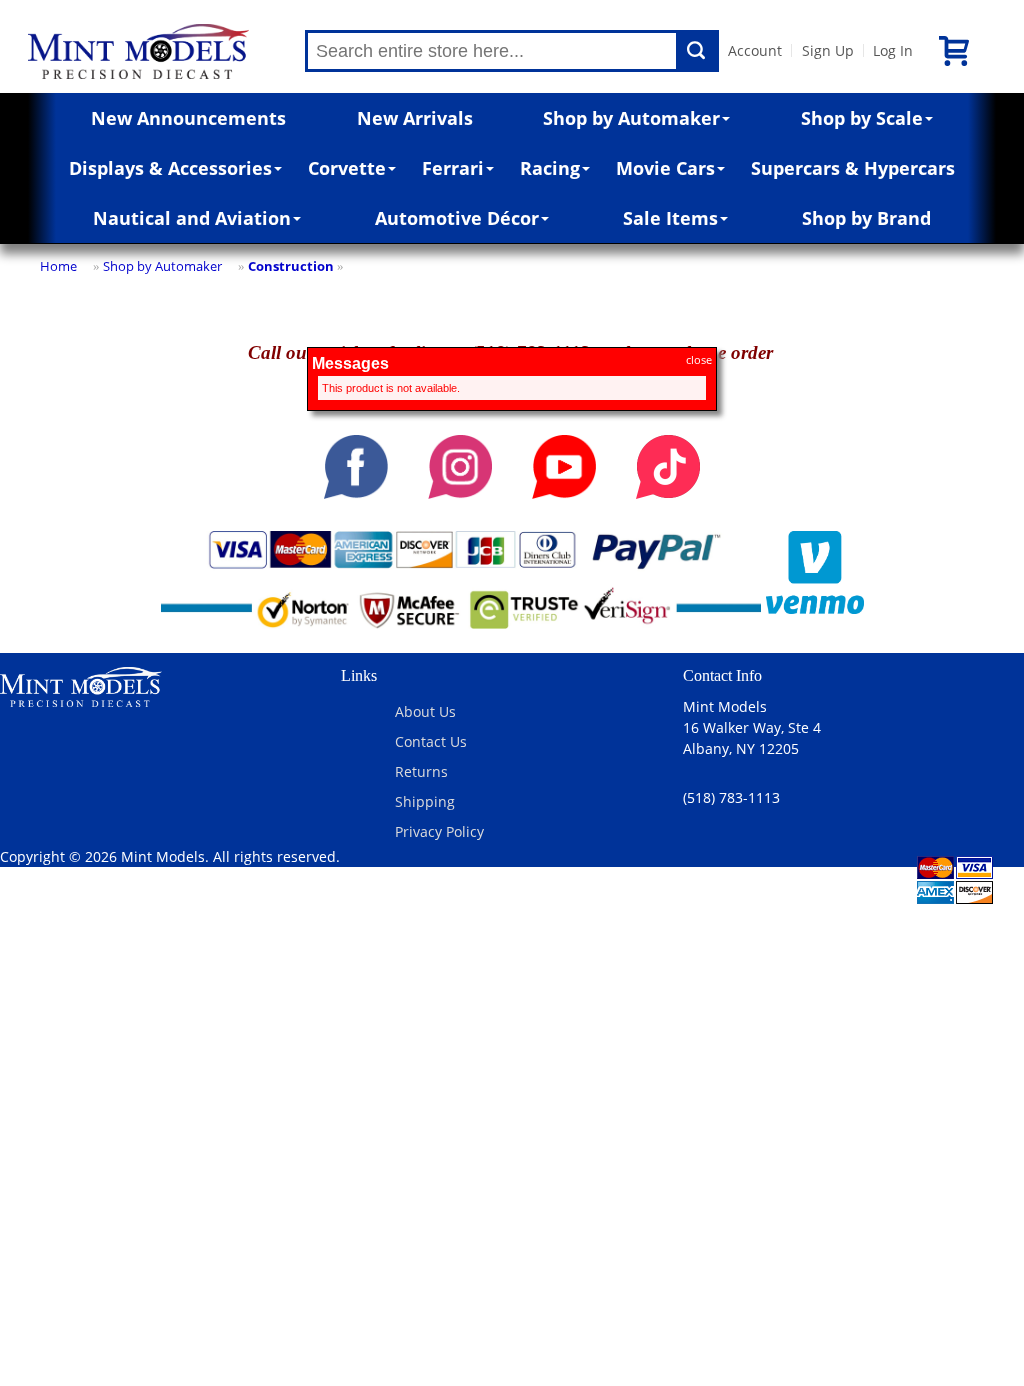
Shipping (425, 801)
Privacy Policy (439, 831)
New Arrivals (415, 118)
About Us (425, 711)
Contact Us (431, 741)
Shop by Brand (866, 218)
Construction (291, 266)
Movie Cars (665, 168)
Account (755, 50)
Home (58, 266)
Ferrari (453, 168)
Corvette (347, 168)
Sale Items (670, 218)
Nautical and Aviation (192, 218)
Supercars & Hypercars (853, 168)
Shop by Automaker (631, 118)
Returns (421, 771)
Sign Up (828, 50)
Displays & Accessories (170, 168)
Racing (550, 168)
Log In (893, 50)
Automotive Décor (457, 218)
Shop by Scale (862, 118)
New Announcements (188, 118)
